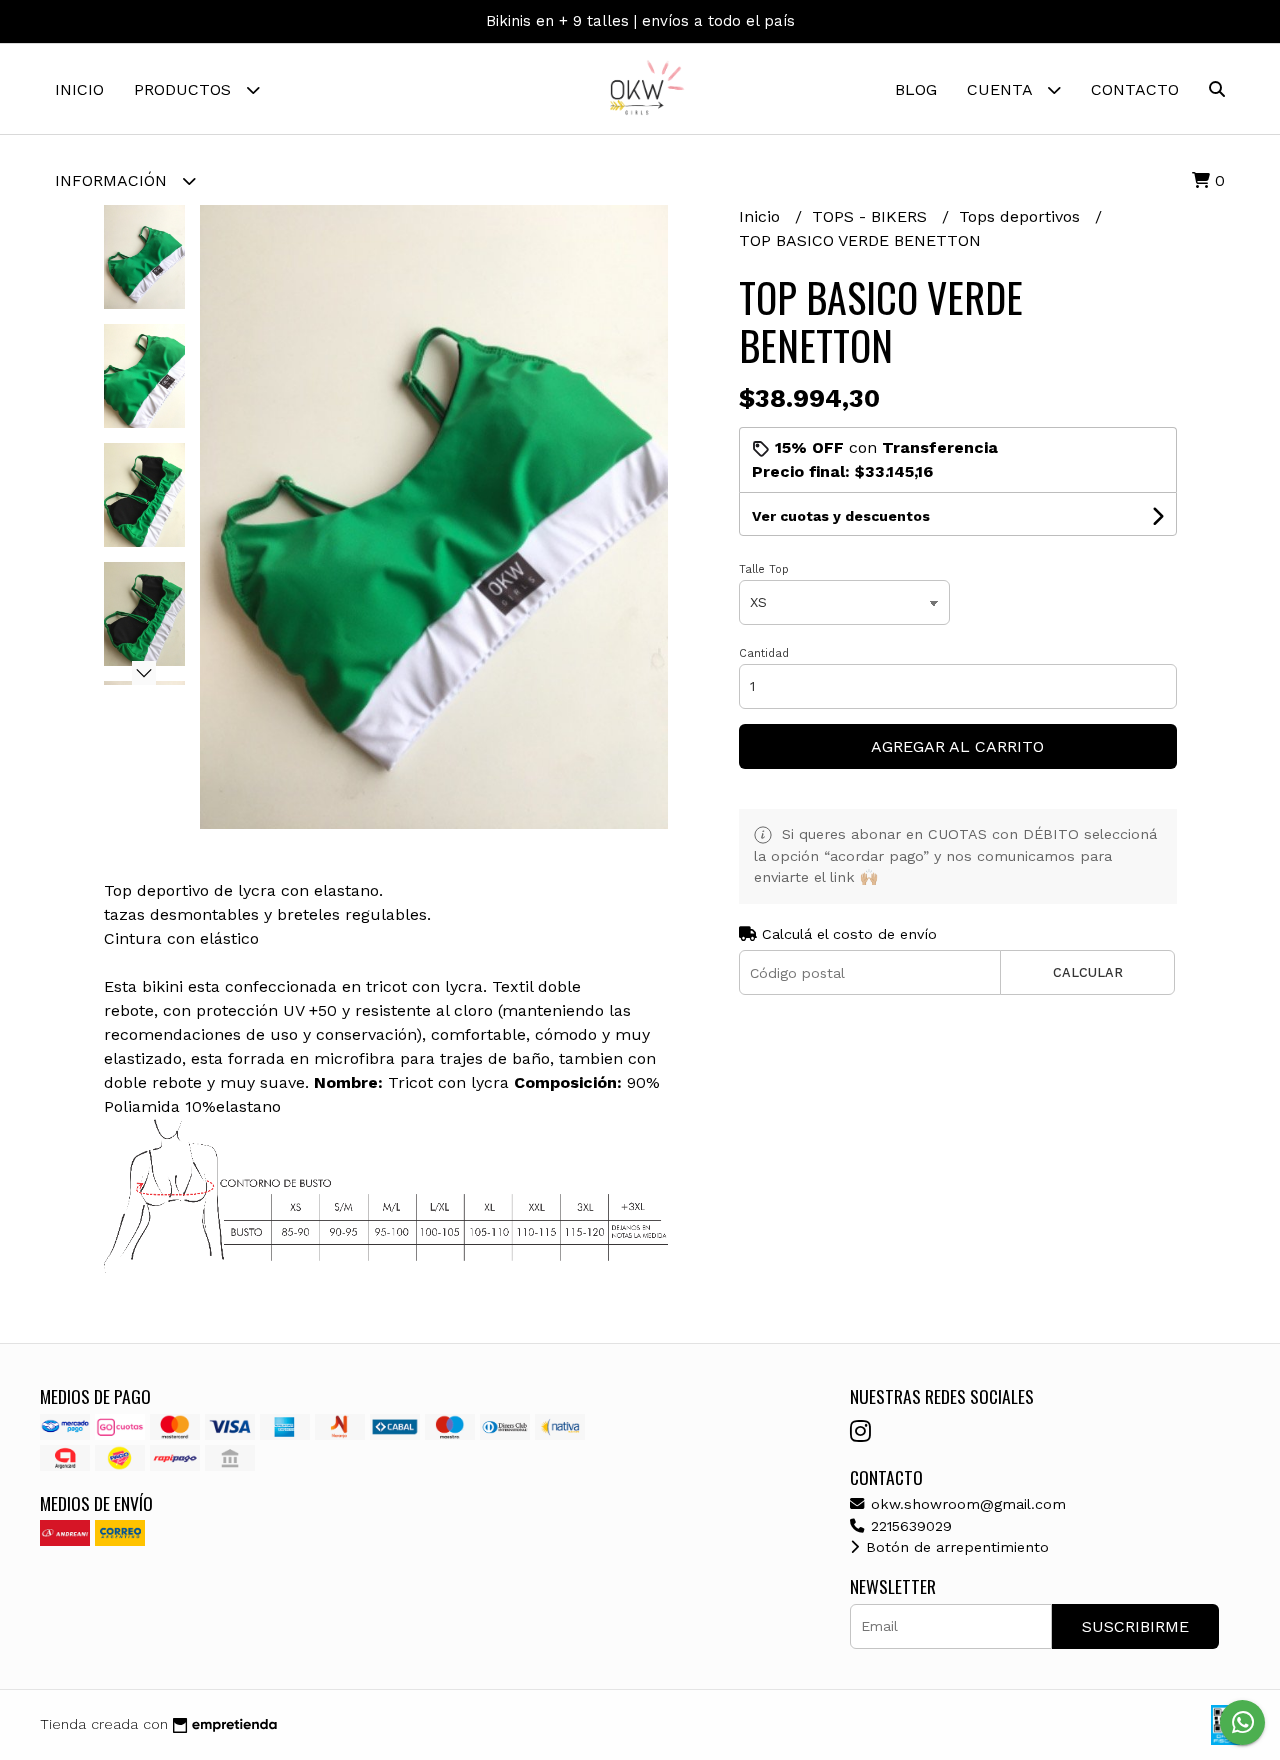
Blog (916, 89)
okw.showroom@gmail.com (966, 1504)
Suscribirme (1135, 1626)
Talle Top (764, 569)
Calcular (1088, 972)
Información (113, 180)
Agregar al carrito (957, 746)
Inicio (79, 89)
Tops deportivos (1022, 216)
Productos (185, 89)
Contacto (1135, 89)
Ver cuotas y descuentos (841, 516)
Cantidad (764, 653)
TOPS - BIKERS (872, 216)
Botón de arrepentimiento (955, 1547)
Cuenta (1002, 89)
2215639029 (909, 1526)
